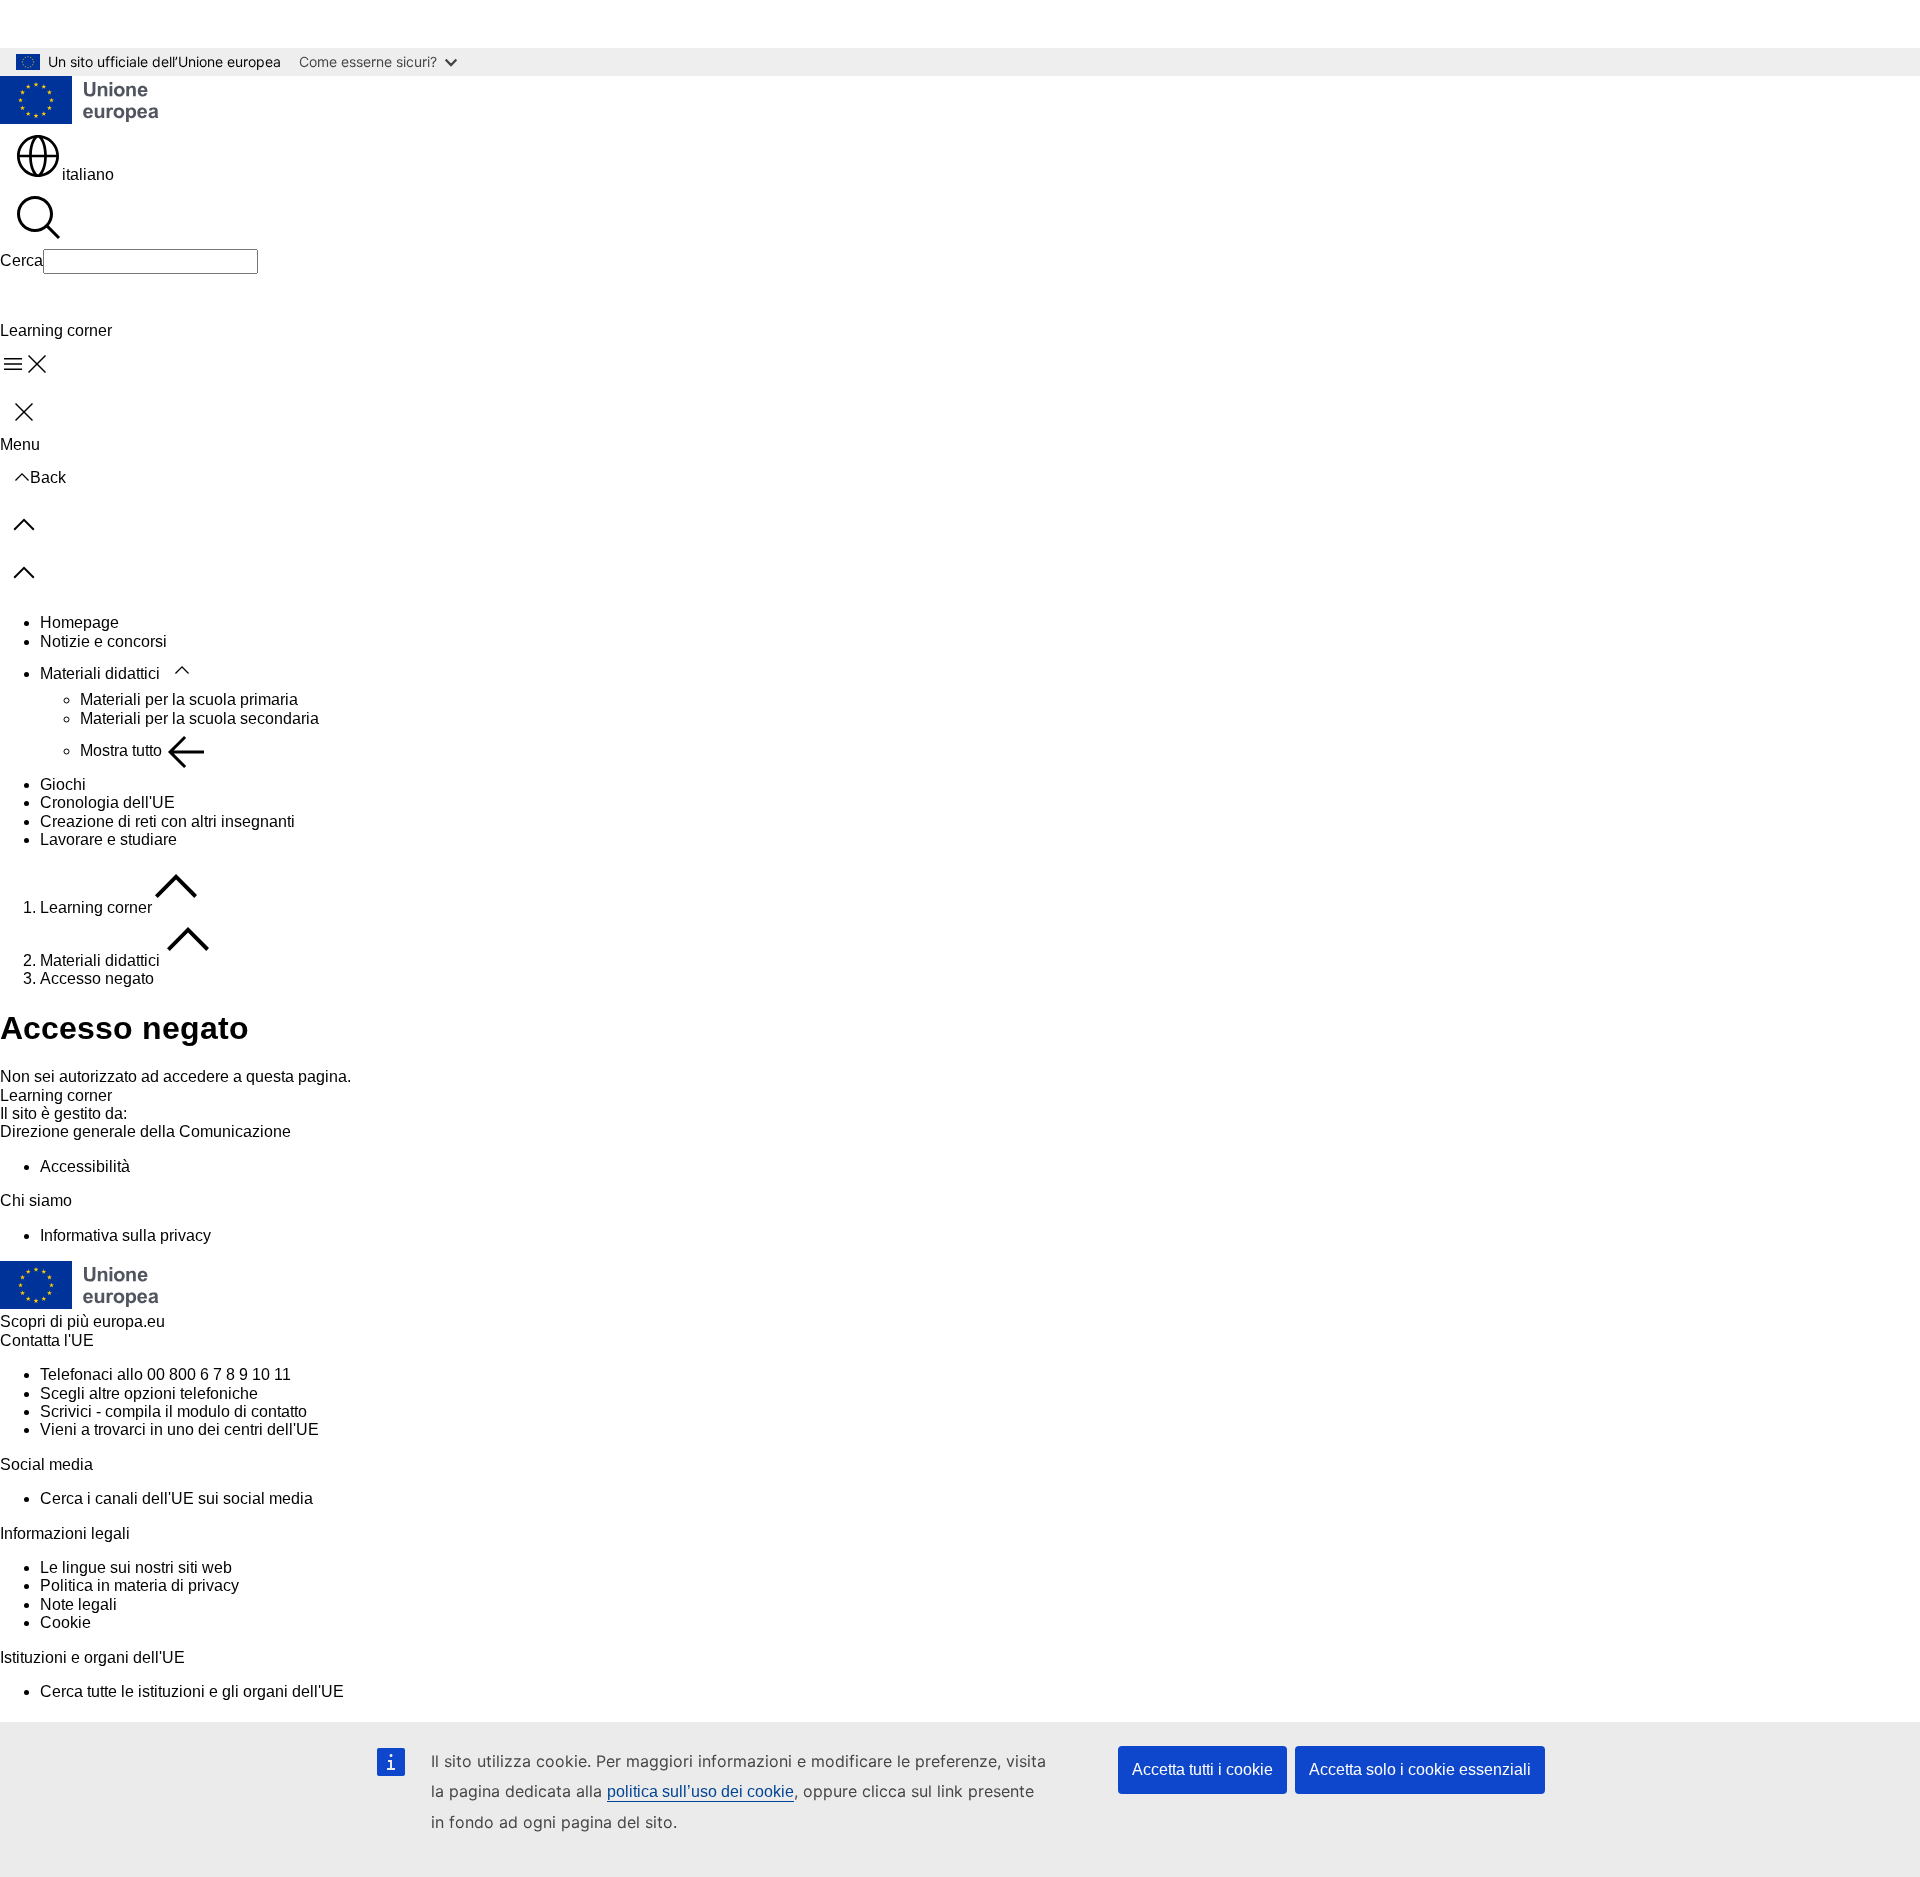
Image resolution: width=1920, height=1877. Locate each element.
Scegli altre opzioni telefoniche (149, 1393)
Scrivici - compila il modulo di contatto (173, 1411)
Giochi (63, 784)
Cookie (65, 1622)
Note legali (78, 1604)
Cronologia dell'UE (107, 802)
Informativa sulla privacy (125, 1235)
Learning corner (96, 907)
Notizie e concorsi (103, 641)
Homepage (79, 622)
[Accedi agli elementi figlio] (182, 671)
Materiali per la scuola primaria (189, 699)
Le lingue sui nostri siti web (136, 1567)
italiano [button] (88, 174)
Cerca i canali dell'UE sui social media (176, 1498)
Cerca (21, 260)
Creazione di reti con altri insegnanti (167, 821)
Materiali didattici (100, 673)
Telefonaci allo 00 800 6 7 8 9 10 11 (165, 1374)
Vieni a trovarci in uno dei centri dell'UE (179, 1429)
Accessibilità (85, 1166)
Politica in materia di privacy (139, 1585)
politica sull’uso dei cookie (700, 1791)
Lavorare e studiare (108, 839)
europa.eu (129, 1321)
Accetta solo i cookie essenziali (1420, 1769)
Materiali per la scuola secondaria (199, 718)
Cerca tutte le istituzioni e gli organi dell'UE (192, 1691)
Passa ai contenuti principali (114, 23)
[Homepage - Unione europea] (80, 102)
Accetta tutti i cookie (1202, 1769)
